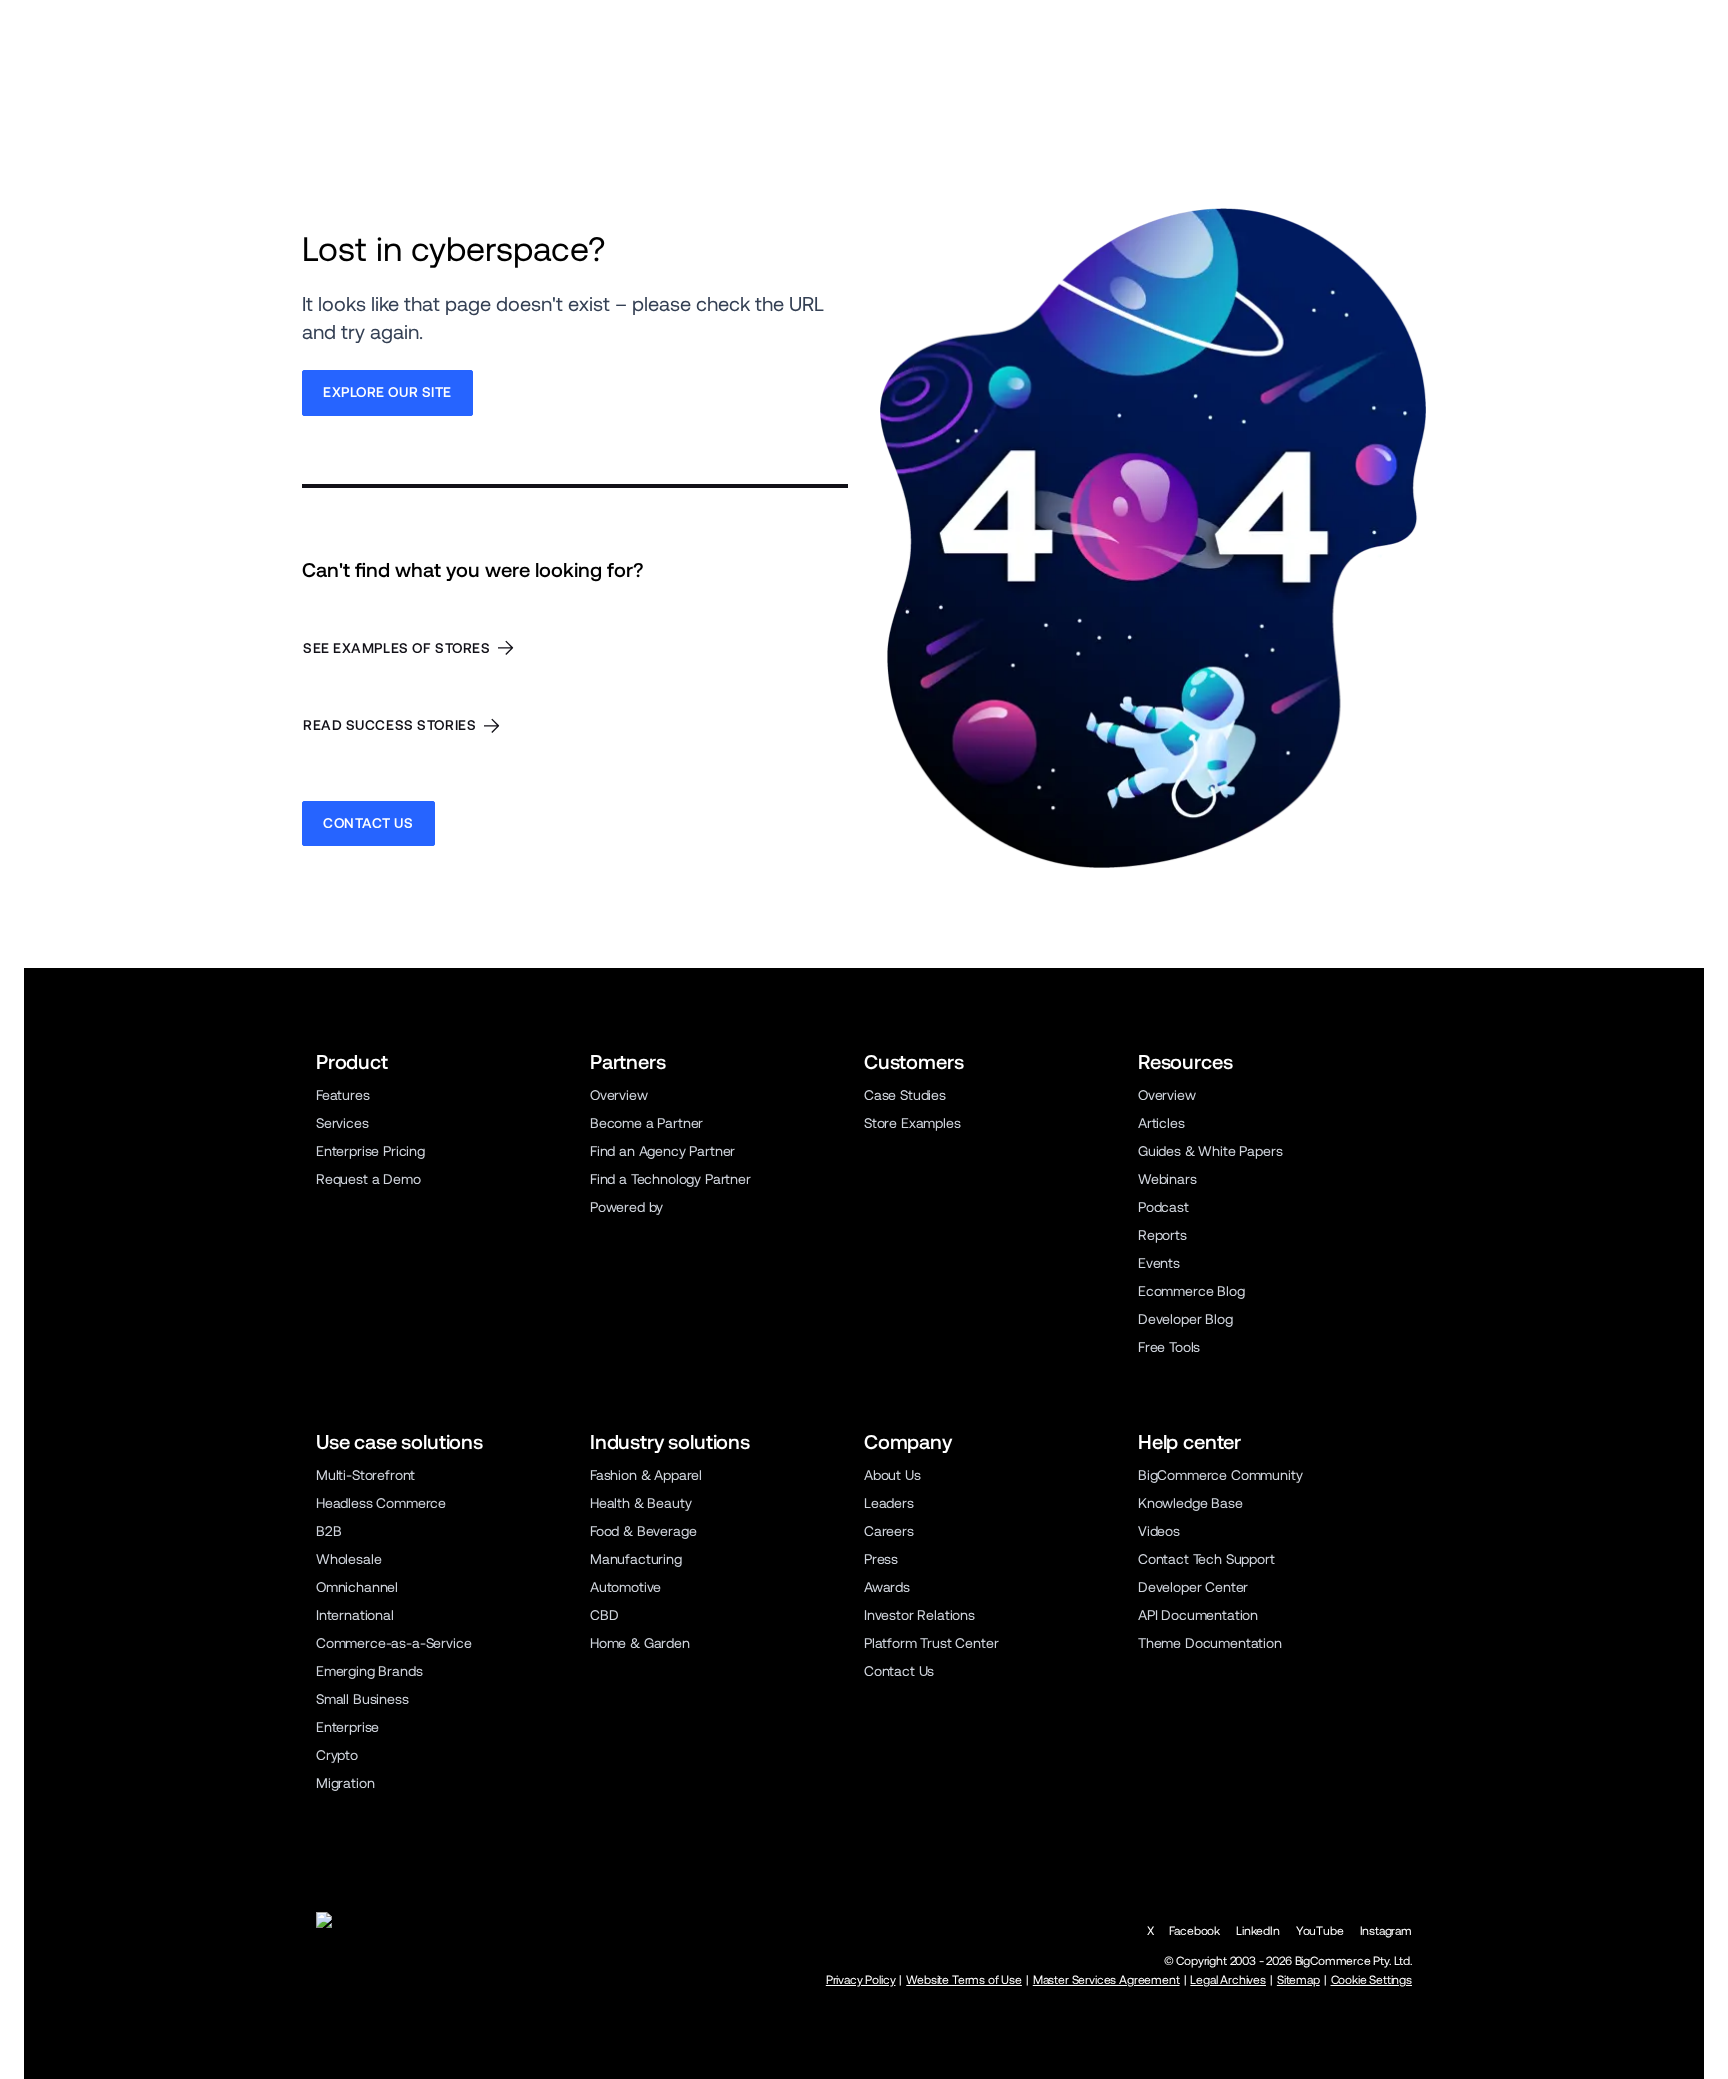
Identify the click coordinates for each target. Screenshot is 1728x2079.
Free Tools (1169, 1347)
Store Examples (912, 1123)
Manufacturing (636, 1559)
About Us (892, 1475)
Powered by (626, 1207)
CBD (604, 1615)
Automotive (625, 1587)
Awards (887, 1587)
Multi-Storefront (365, 1475)
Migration (345, 1783)
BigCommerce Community (1220, 1475)
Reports (1162, 1235)
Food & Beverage (643, 1531)
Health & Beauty (640, 1503)
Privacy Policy (861, 1980)
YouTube (1320, 1931)
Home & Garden (640, 1643)
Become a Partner (646, 1123)
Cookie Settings (1371, 1980)
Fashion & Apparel (646, 1475)
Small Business (362, 1699)
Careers (889, 1531)
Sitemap (1298, 1980)
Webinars (1167, 1179)
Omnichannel (357, 1587)
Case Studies (905, 1095)
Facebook (1194, 1931)
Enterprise (347, 1727)
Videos (1159, 1531)
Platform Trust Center (931, 1643)
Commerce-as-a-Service (393, 1643)
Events (1159, 1263)
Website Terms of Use (964, 1980)
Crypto (337, 1755)
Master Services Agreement (1106, 1980)
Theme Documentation (1210, 1643)
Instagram (1386, 1931)
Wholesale (348, 1559)
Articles (1161, 1123)
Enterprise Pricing (370, 1151)
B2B (329, 1531)
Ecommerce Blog (1191, 1291)
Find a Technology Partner (670, 1179)
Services (342, 1123)
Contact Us (899, 1671)
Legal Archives (1228, 1980)
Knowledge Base (1190, 1503)
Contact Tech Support (1206, 1559)
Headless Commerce (381, 1503)
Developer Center (1193, 1587)
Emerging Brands (369, 1671)
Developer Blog (1185, 1319)
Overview (619, 1095)
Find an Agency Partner (662, 1151)
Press (881, 1559)
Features (343, 1095)
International (355, 1615)
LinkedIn (1258, 1931)
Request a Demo (368, 1179)
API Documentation (1198, 1615)
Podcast (1163, 1207)
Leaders (889, 1503)
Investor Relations (919, 1615)
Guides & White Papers (1210, 1151)
